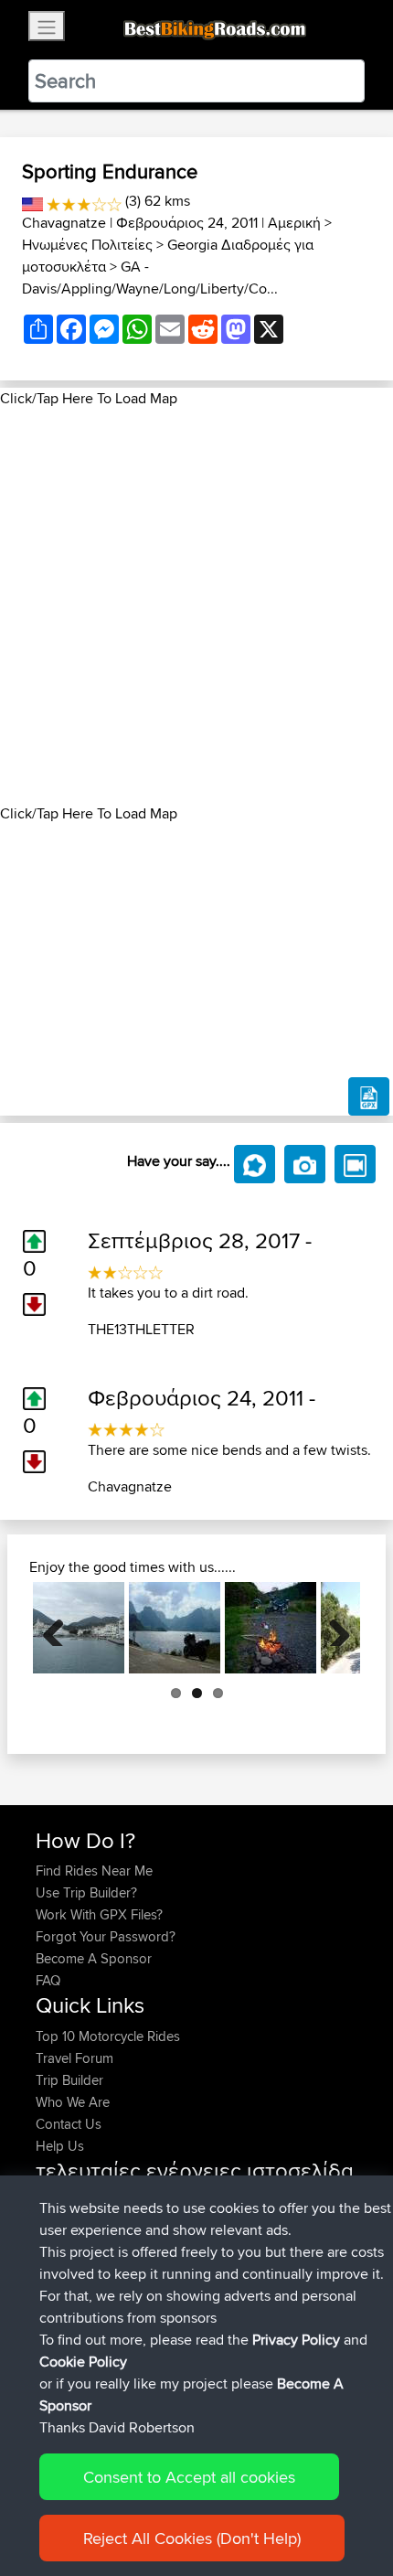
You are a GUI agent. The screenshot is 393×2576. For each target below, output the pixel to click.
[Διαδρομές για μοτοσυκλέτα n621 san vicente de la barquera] (175, 1628)
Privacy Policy (296, 2340)
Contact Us (69, 2124)
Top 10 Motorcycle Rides (108, 2036)
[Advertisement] (196, 606)
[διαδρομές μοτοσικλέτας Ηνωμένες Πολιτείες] (32, 201)
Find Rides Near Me (94, 1871)
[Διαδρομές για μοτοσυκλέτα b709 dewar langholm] (271, 1628)
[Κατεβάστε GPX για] (369, 1096)
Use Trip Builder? (86, 1892)
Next (333, 1628)
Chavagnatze (64, 223)
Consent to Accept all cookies (189, 2477)
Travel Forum (74, 2058)
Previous (60, 1628)
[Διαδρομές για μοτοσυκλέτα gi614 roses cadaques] (79, 1628)
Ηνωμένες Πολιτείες (87, 245)
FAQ (48, 1980)
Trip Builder (69, 2080)
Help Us (60, 2146)
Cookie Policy (83, 2362)
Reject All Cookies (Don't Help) (192, 2538)
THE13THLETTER (141, 1329)
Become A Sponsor (94, 1958)
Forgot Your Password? (106, 1936)
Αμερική (294, 223)
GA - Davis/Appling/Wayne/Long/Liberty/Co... (150, 278)
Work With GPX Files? (99, 1914)
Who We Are (73, 2102)
